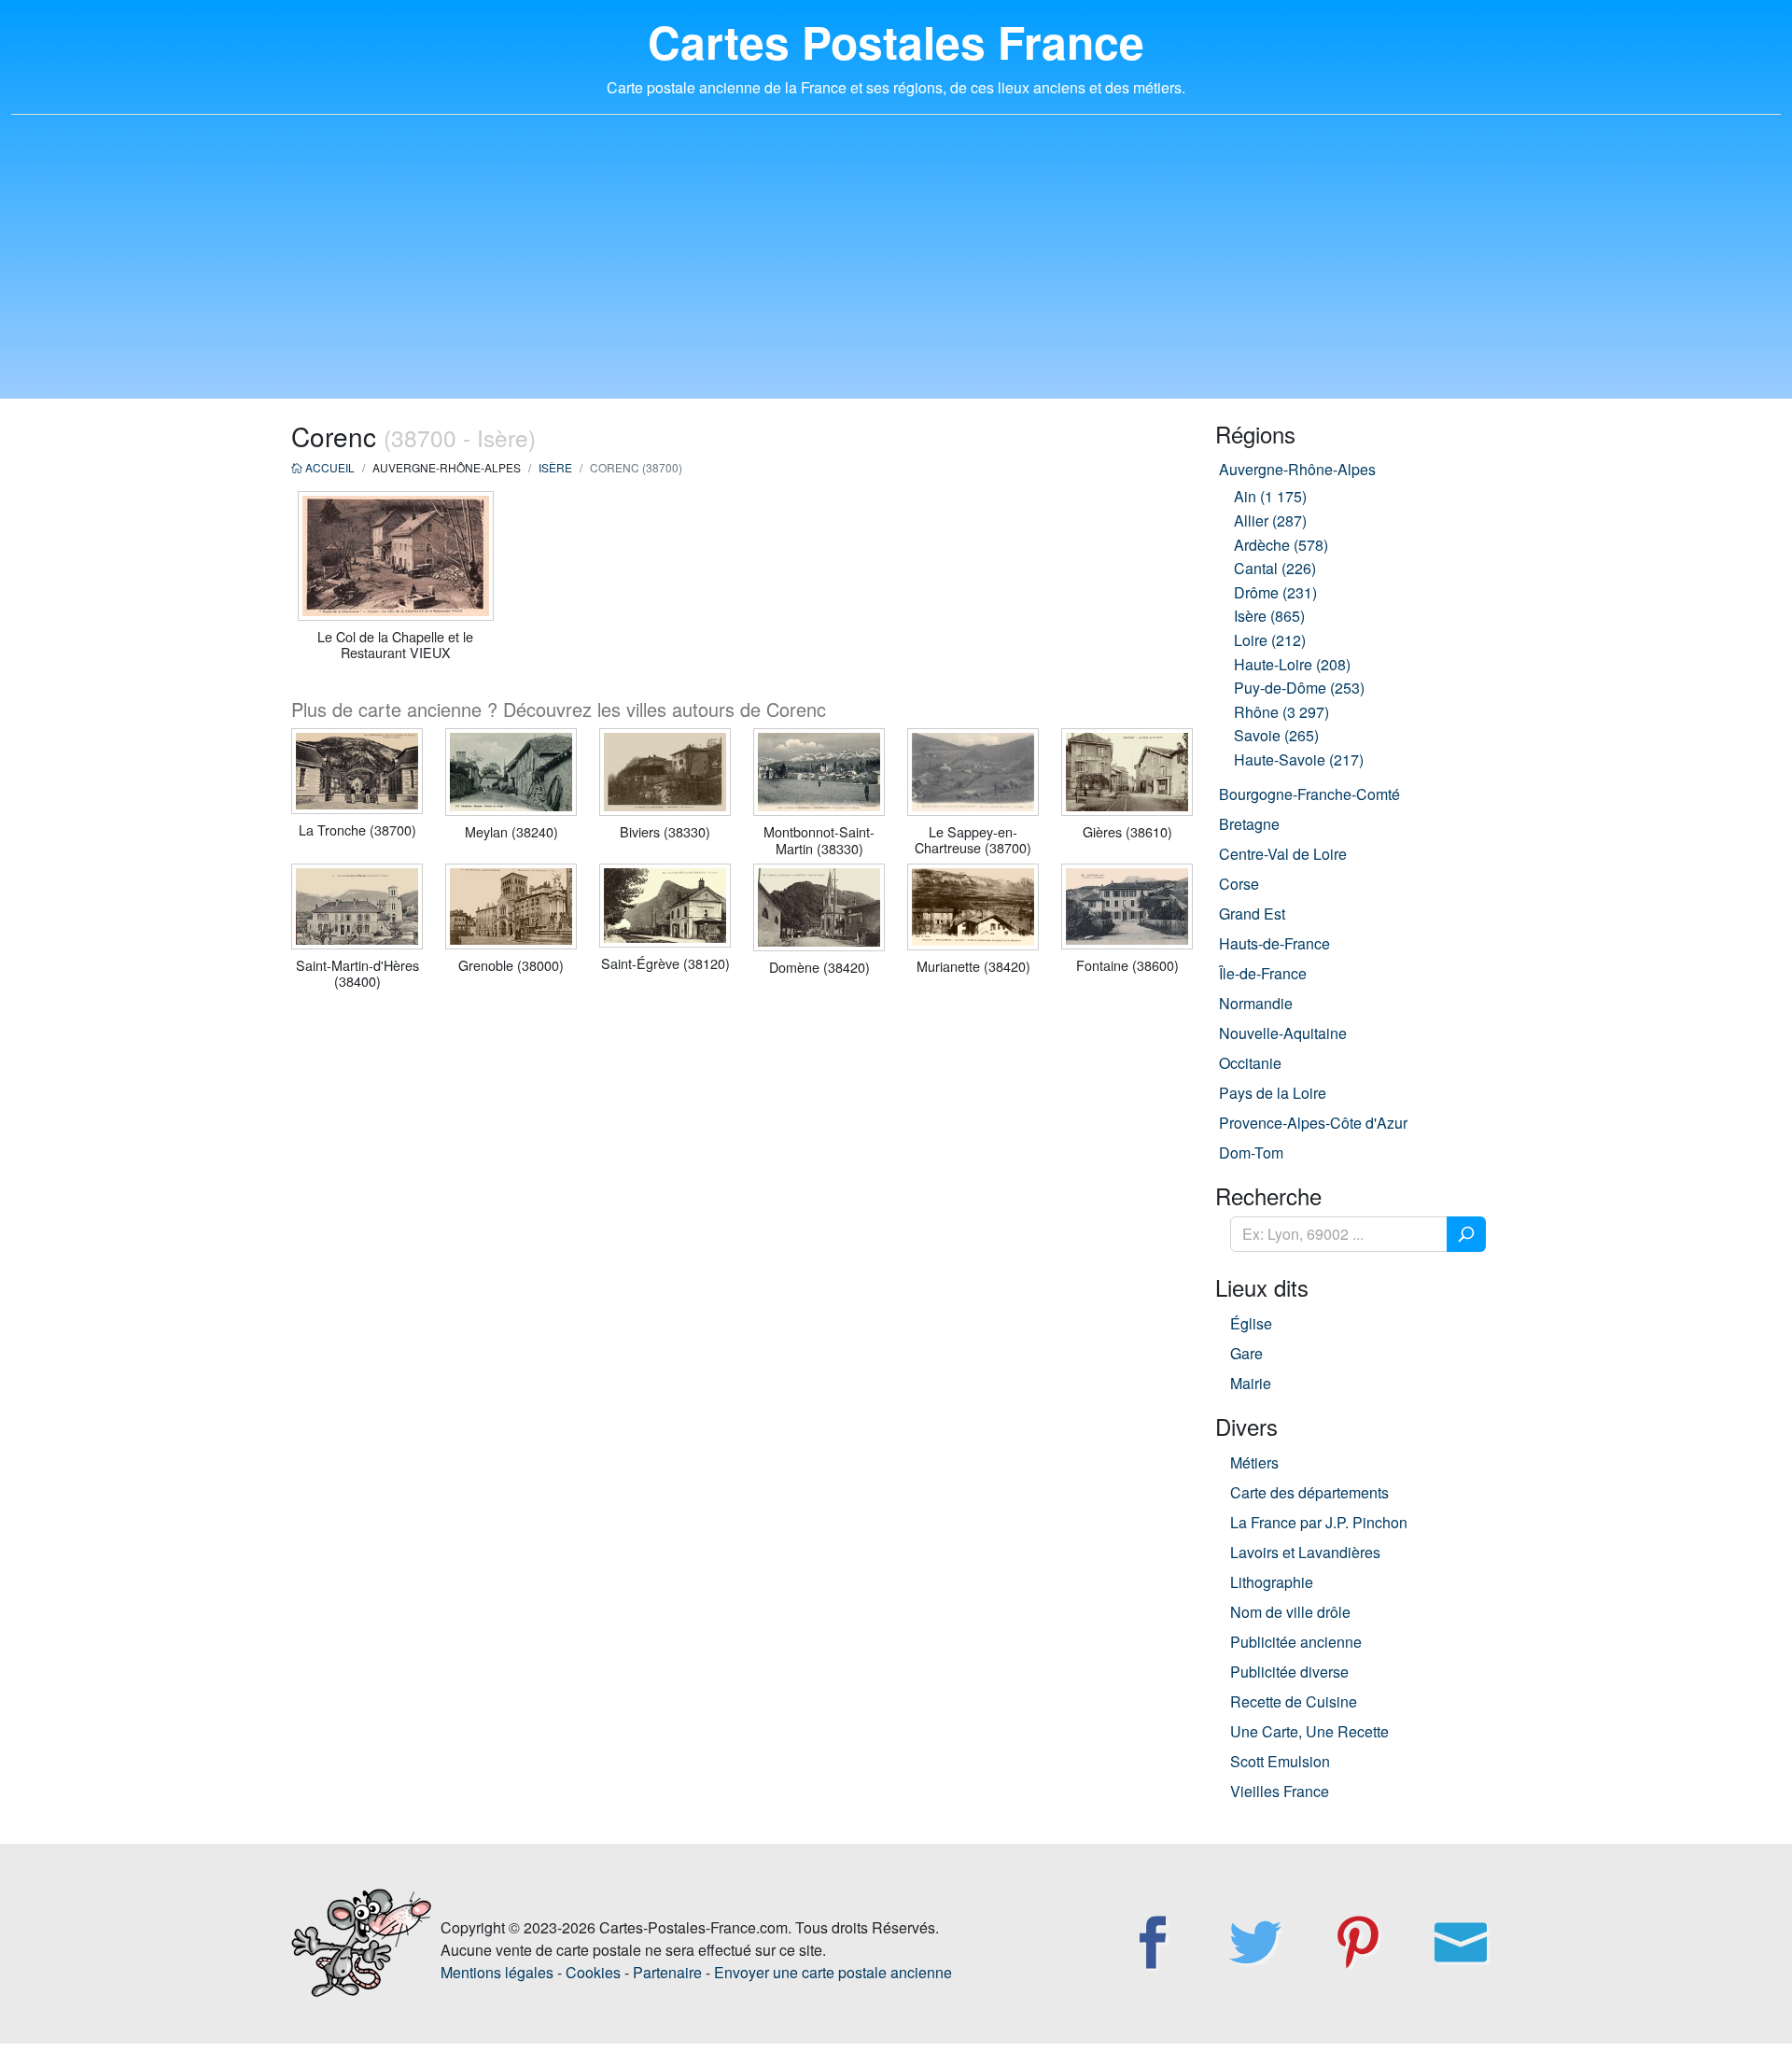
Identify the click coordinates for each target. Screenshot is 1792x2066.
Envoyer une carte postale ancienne (833, 1972)
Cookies (593, 1972)
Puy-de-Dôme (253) (1299, 688)
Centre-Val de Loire (1283, 854)
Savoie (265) (1276, 735)
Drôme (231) (1275, 592)
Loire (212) (1270, 640)
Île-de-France (1263, 973)
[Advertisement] (896, 268)
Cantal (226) (1275, 568)
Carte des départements (1309, 1492)
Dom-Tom (1251, 1152)
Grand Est (1252, 914)
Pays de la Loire (1273, 1093)
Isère (555, 467)
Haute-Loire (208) (1292, 664)
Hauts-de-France (1274, 943)
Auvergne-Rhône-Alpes (1297, 469)
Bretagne (1249, 824)
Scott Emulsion (1280, 1761)
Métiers (1254, 1462)
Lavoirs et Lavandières (1305, 1552)
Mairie (1251, 1383)
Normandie (1256, 1003)
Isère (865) (1269, 616)
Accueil (329, 467)
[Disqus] (742, 1244)
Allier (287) (1270, 520)
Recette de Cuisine (1294, 1701)
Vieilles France (1280, 1791)
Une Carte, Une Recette (1309, 1731)
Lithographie (1272, 1582)
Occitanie (1250, 1063)
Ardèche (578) (1281, 545)
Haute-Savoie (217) (1299, 759)
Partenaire (667, 1972)
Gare (1246, 1353)
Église (1251, 1323)
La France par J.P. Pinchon (1319, 1522)
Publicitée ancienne (1296, 1642)
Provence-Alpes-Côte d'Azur (1313, 1123)
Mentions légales (497, 1972)
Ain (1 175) (1270, 496)
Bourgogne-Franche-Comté (1309, 794)
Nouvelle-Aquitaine (1283, 1033)
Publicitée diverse (1289, 1672)
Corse (1239, 884)
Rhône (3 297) (1281, 712)
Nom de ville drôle (1290, 1612)
